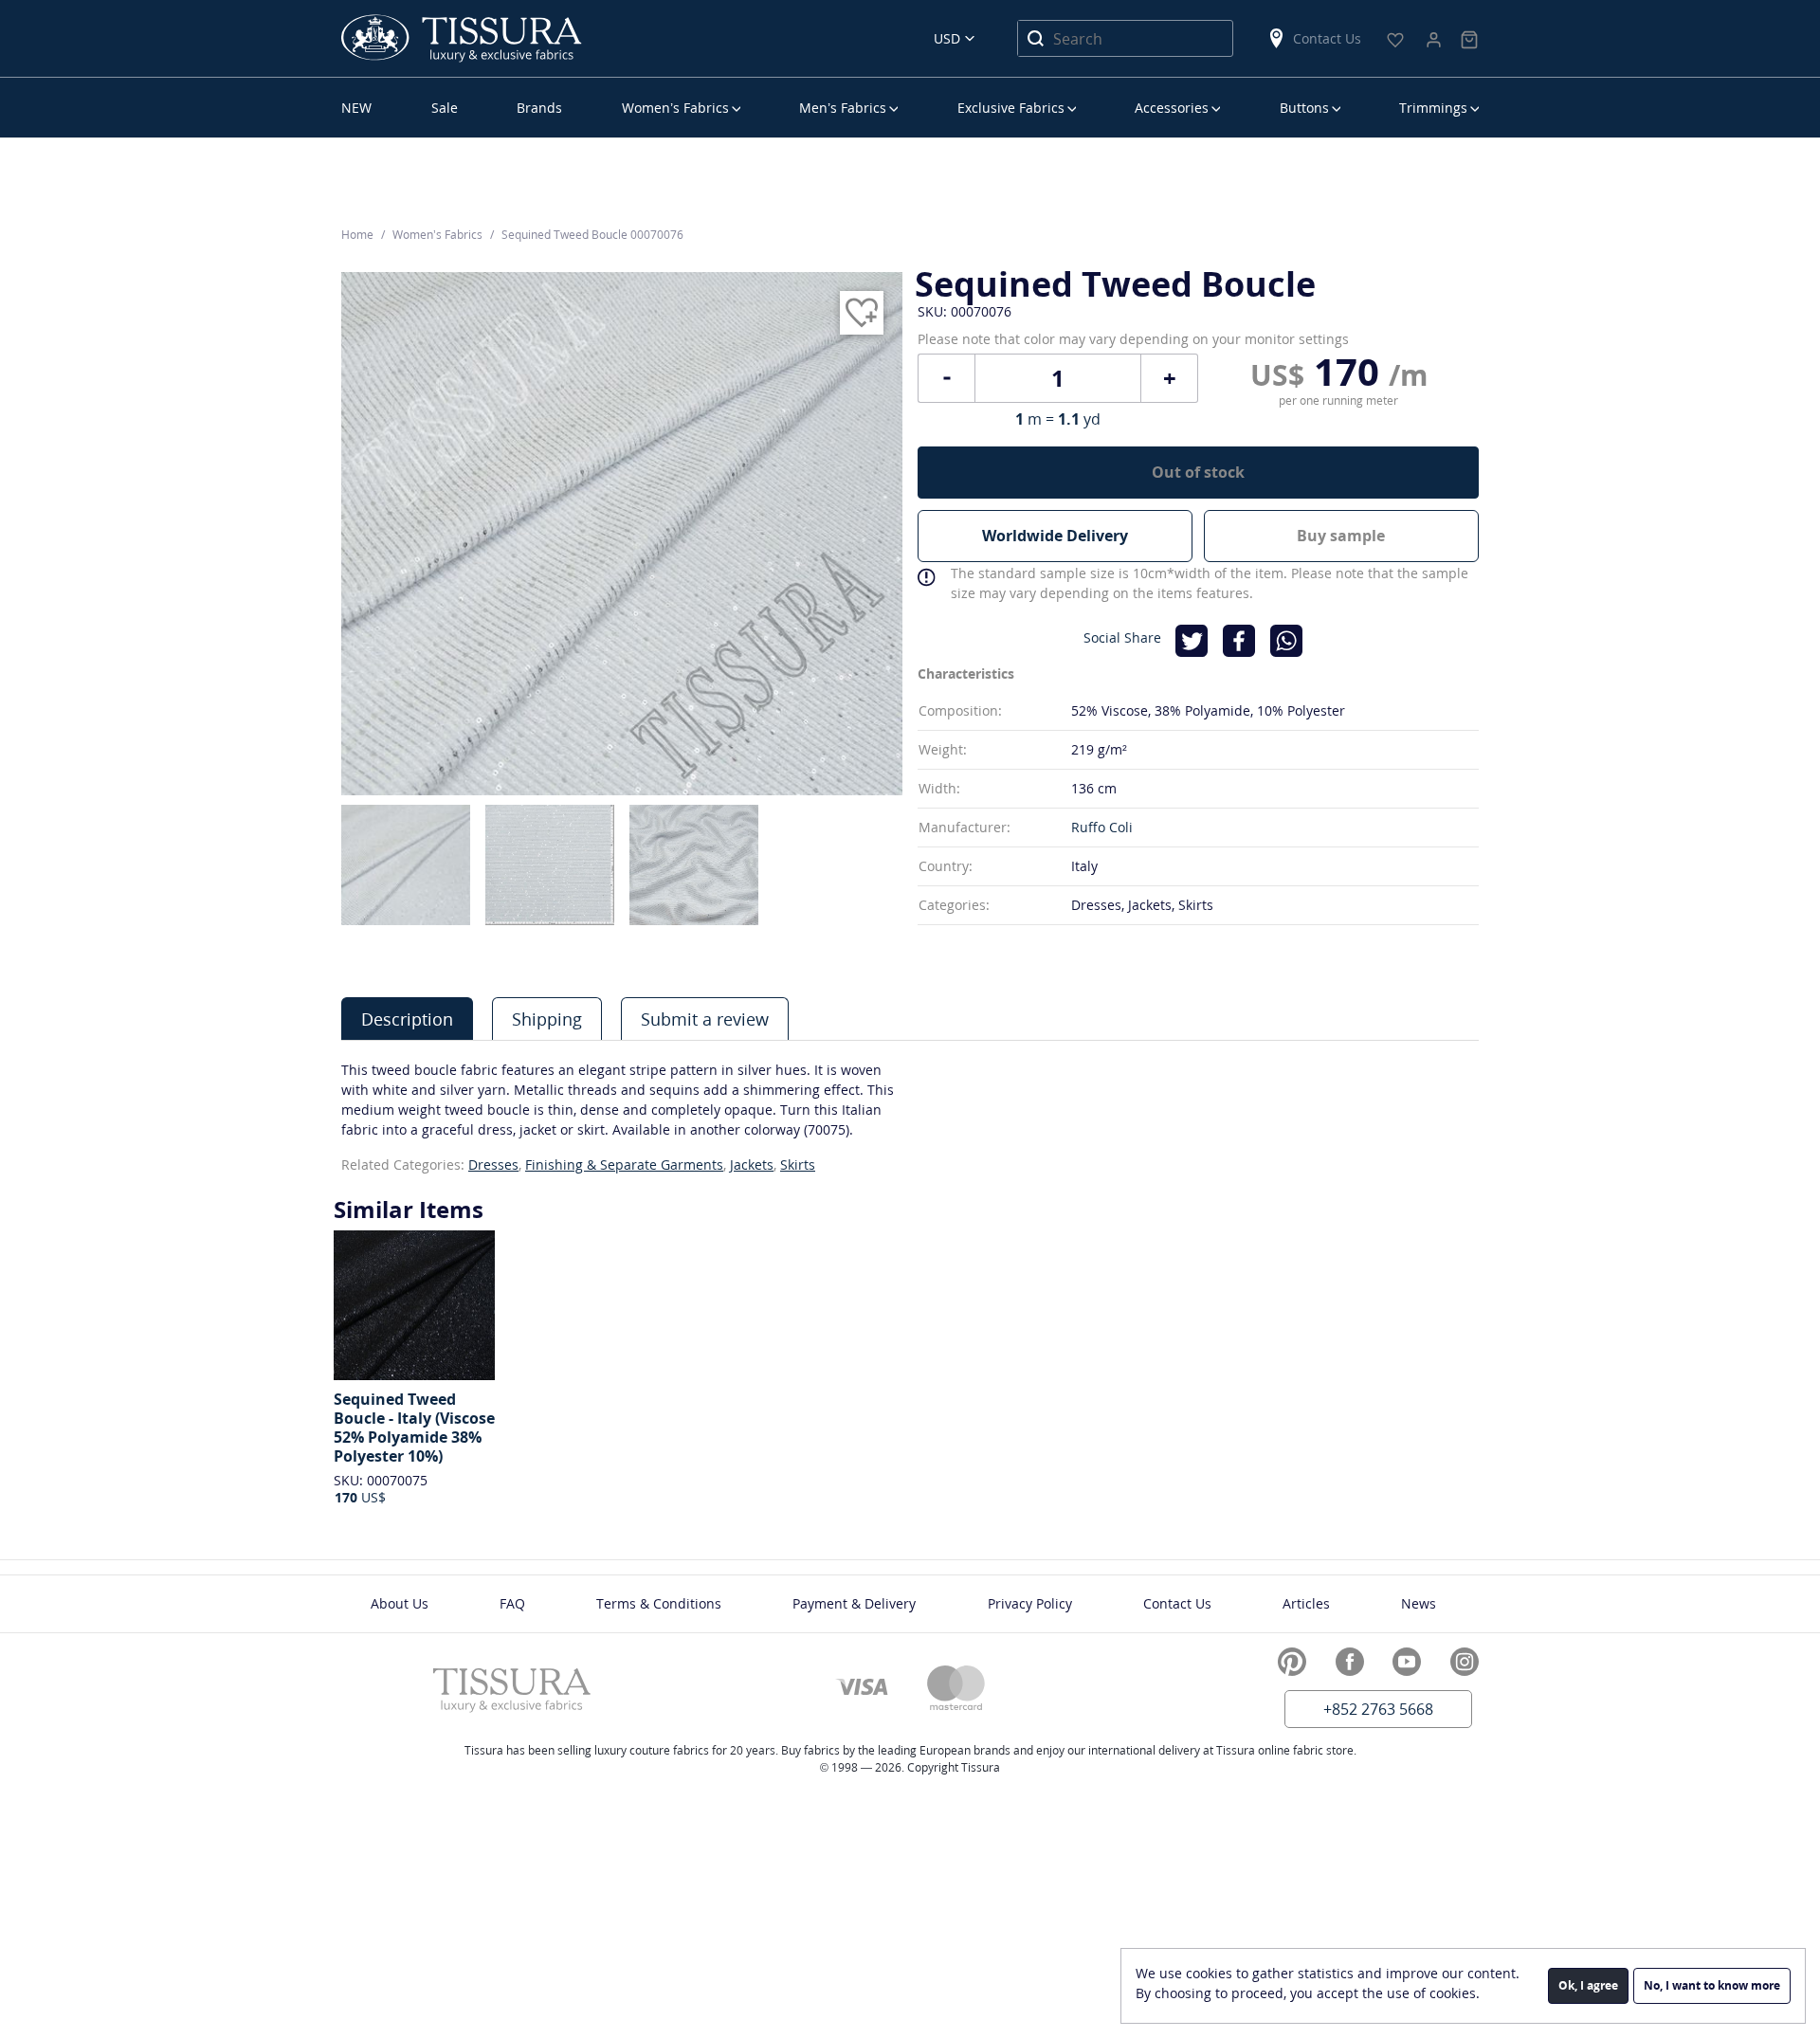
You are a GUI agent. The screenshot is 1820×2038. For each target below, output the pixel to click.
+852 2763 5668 (1378, 1709)
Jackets (752, 1165)
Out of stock (1198, 472)
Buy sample (1341, 536)
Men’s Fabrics (843, 108)
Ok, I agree (1588, 1985)
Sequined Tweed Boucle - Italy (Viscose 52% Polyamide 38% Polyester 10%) (414, 1428)
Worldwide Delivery (1055, 536)
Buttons (1304, 108)
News (1419, 1603)
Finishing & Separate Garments (624, 1165)
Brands (539, 108)
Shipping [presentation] (547, 1019)
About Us (400, 1603)
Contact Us (1327, 38)
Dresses (493, 1165)
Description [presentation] (407, 1019)
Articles (1306, 1603)
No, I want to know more (1712, 1985)
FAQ (512, 1603)
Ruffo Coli (1102, 827)
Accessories (1172, 108)
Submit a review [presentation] (705, 1019)
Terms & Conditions (659, 1603)
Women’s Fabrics (675, 108)
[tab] (407, 1019)
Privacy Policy (1030, 1603)
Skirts (798, 1165)
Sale (445, 108)
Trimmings (1433, 108)
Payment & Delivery (854, 1603)
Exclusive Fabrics (1011, 108)
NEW (356, 108)
